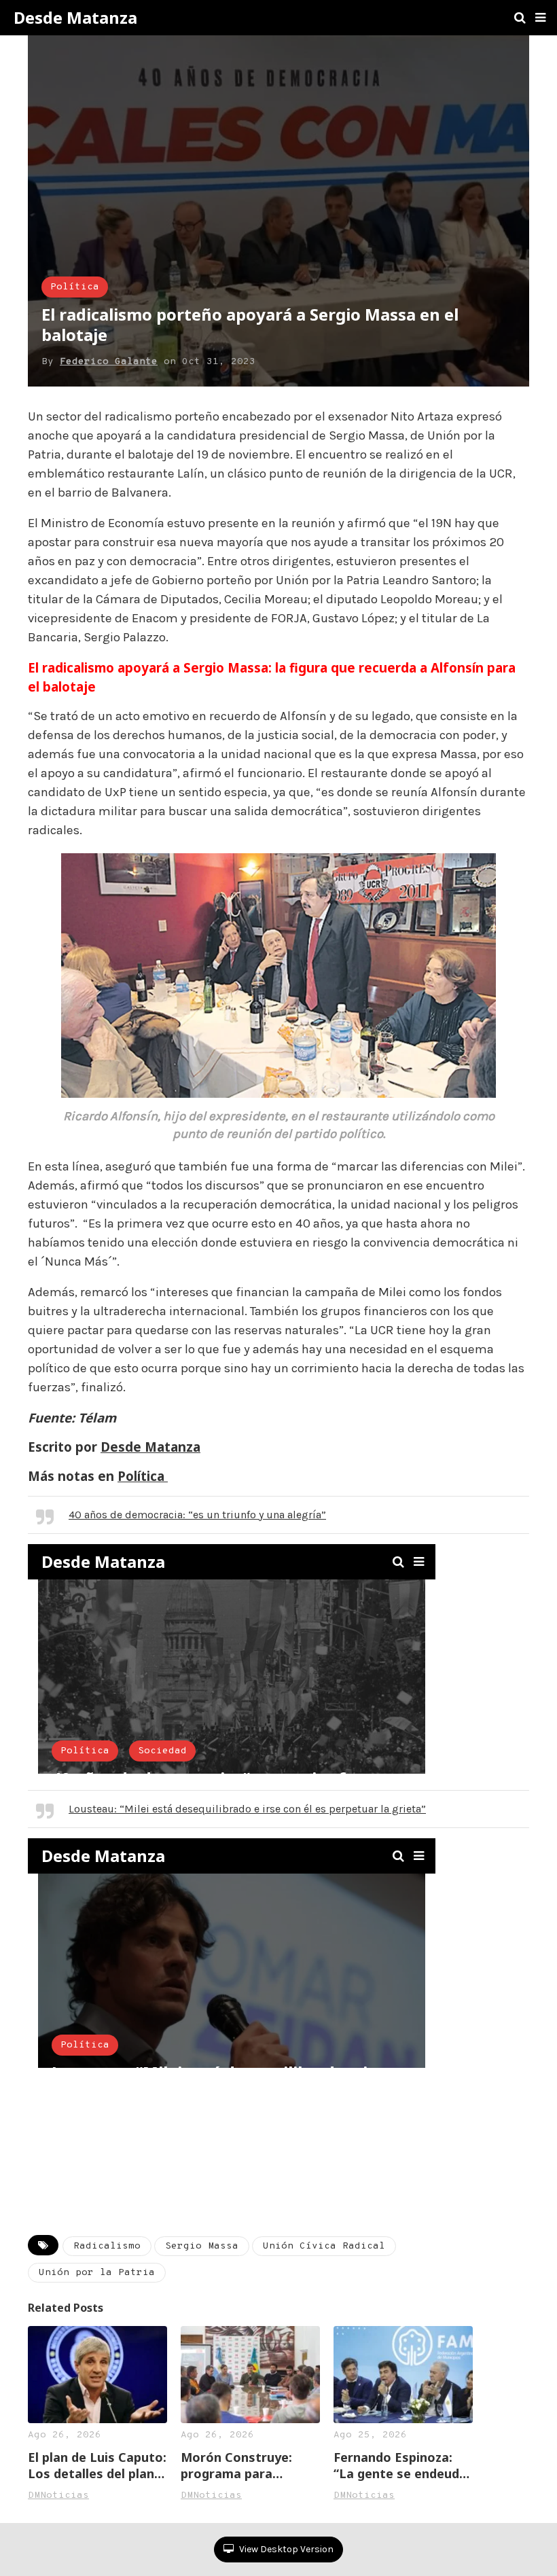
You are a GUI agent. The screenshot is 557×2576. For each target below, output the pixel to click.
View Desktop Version (285, 2549)
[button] (540, 18)
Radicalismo (107, 2246)
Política (75, 287)
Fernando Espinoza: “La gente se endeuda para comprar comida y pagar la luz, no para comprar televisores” (400, 2465)
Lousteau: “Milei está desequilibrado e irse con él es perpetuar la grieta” (247, 1809)
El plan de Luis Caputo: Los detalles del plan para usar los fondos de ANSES (97, 2465)
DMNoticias (58, 2495)
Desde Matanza (75, 18)
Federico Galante (109, 362)
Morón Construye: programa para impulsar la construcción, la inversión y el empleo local (246, 2465)
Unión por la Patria (97, 2273)
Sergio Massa (202, 2246)
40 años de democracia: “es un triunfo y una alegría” (197, 1515)
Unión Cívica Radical (324, 2246)
